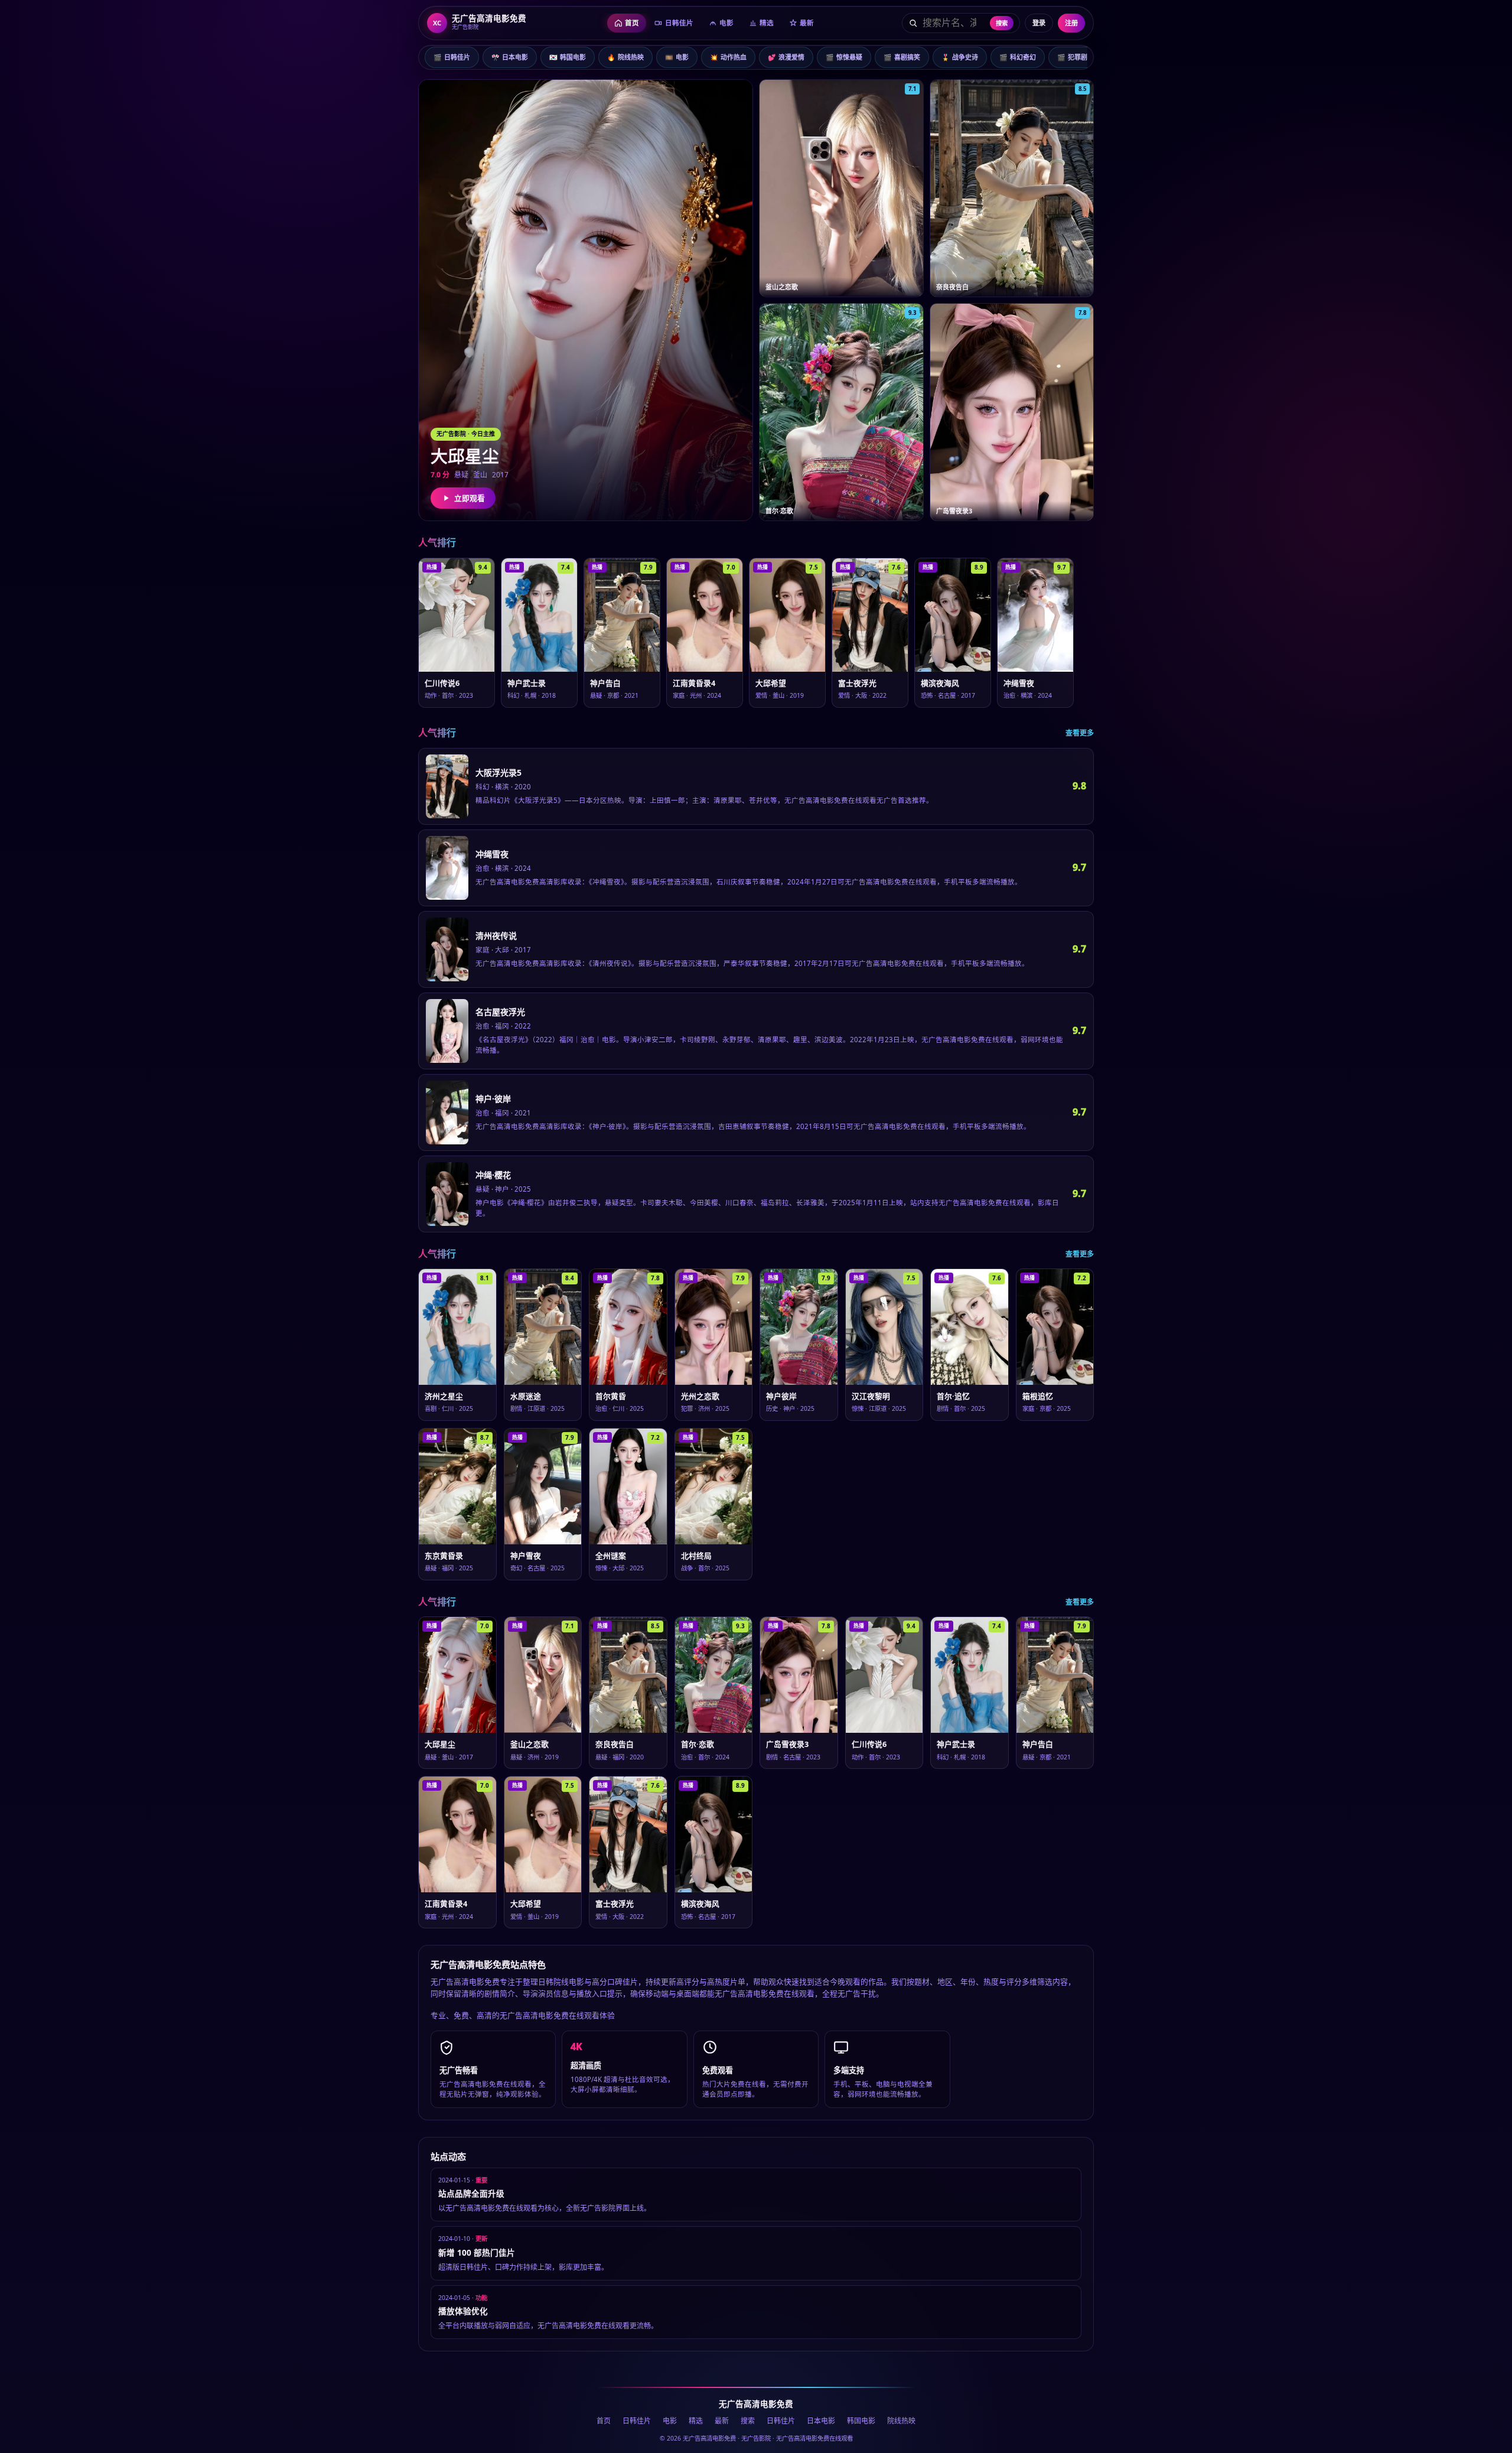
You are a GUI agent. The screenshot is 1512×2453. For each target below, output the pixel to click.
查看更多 (1080, 733)
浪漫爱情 (786, 57)
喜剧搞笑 (902, 57)
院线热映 (625, 57)
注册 (1071, 23)
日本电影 (510, 57)
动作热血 (728, 57)
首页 (604, 2421)
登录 (1039, 23)
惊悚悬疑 (844, 57)
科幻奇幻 (1018, 57)
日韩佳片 (452, 57)
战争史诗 (960, 57)
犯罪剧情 (1076, 57)
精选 (696, 2421)
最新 (722, 2421)
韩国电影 (568, 57)
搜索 (1002, 23)
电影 (677, 57)
